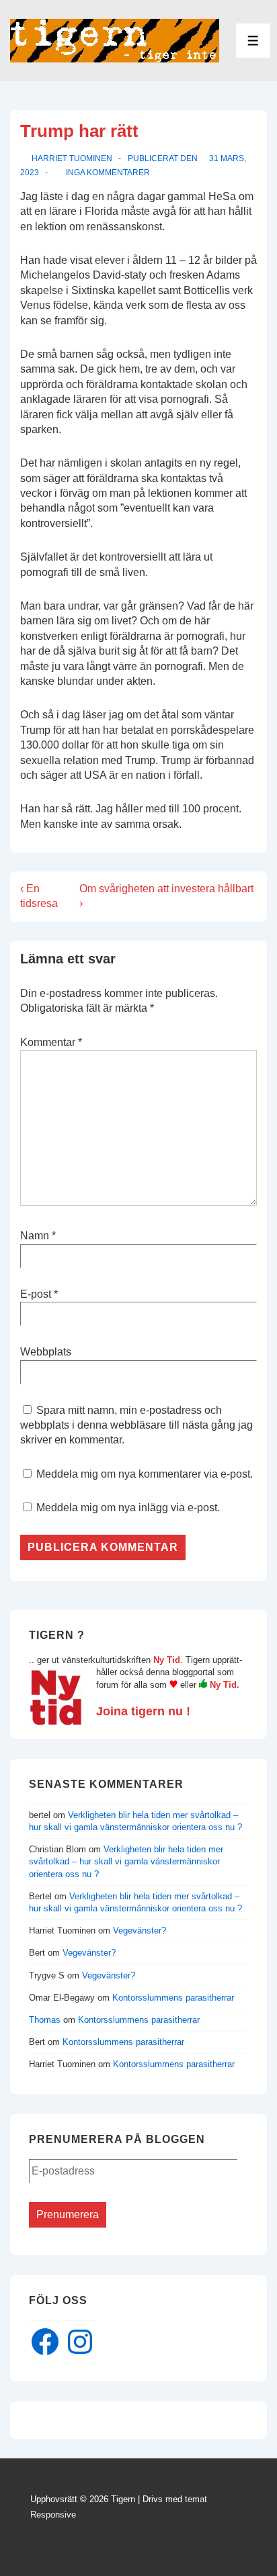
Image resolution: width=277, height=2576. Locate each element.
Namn (35, 1236)
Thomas (45, 2020)
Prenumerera (68, 2214)
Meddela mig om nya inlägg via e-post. (128, 1508)
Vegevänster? (140, 1930)
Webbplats (46, 1352)
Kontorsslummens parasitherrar (173, 1998)
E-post (36, 1294)
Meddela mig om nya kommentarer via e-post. (145, 1474)
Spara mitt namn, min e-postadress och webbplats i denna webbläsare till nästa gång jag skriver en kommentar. (136, 1425)
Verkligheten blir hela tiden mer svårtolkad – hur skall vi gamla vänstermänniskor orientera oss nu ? (126, 1861)
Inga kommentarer (108, 173)
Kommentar (51, 1042)
